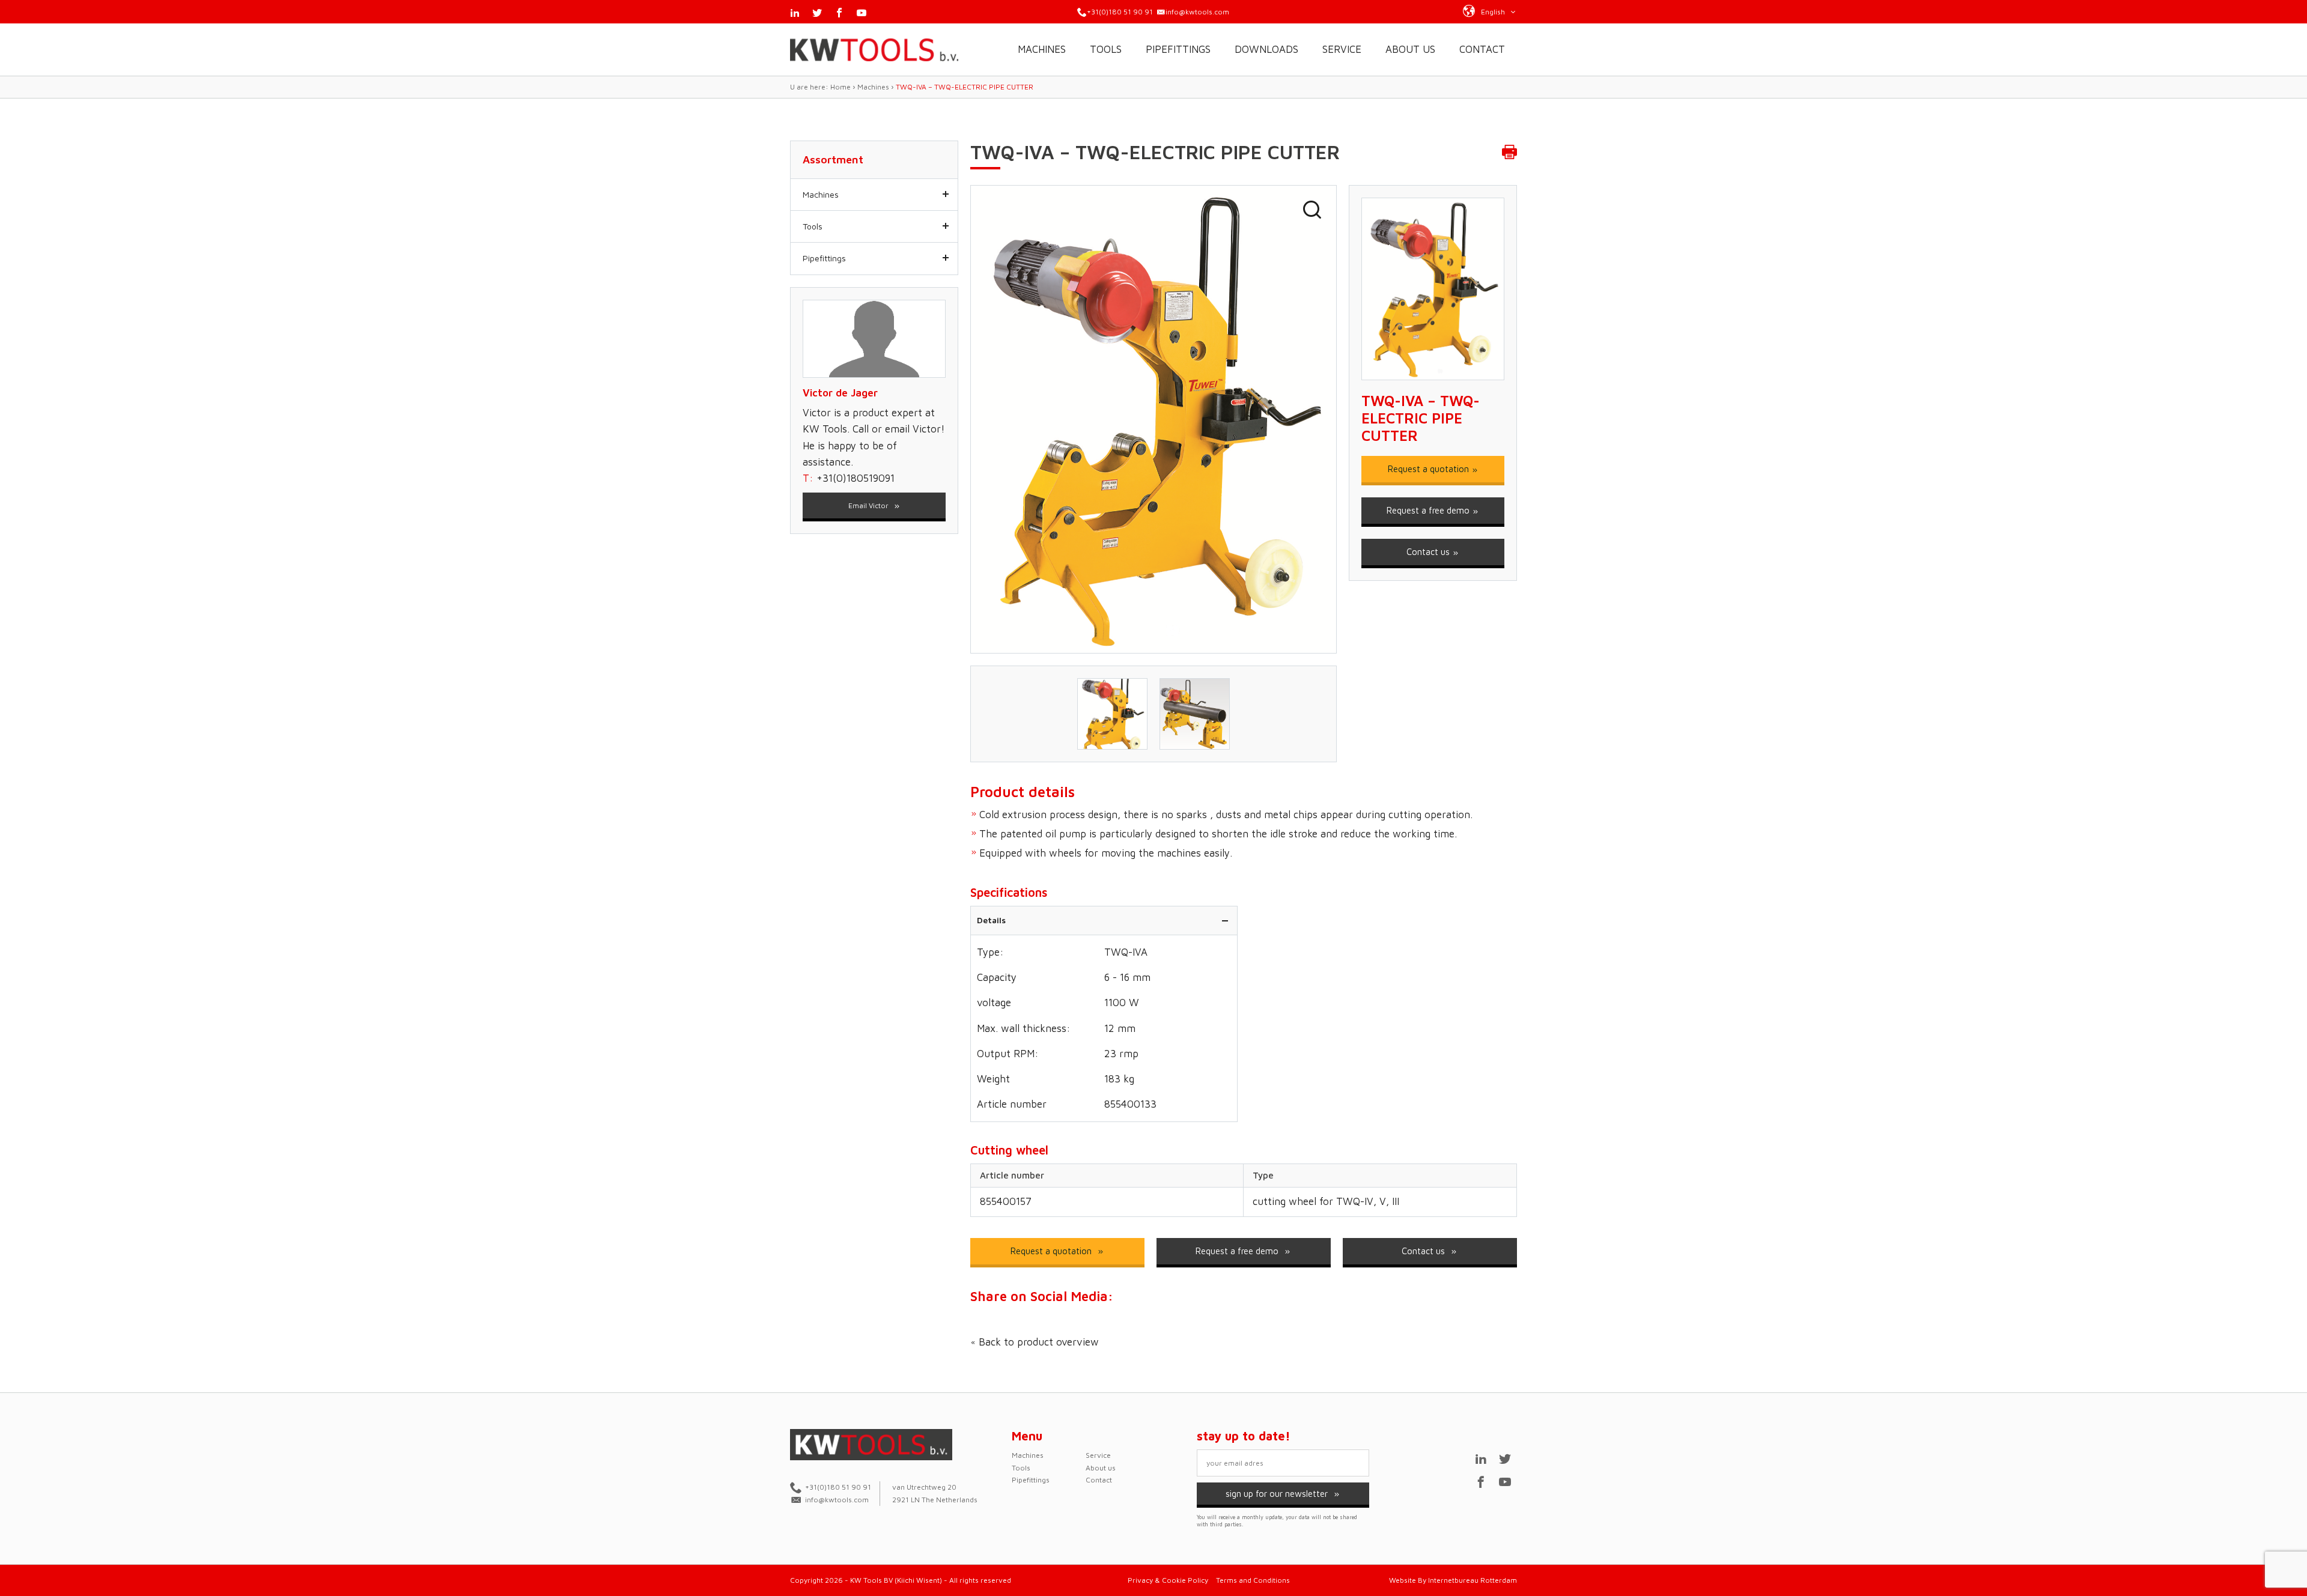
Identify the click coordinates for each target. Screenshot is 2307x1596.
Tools (1106, 49)
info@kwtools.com (1197, 12)
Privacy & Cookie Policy (1168, 1580)
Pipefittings (1178, 49)
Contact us (1429, 552)
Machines (1042, 49)
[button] (1490, 11)
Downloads (1266, 49)
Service (1342, 49)
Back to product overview (1037, 1342)
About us (1410, 49)
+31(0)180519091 (856, 478)
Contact (1482, 49)
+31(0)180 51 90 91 (1120, 12)
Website (1403, 1580)
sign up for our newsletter (1278, 1494)
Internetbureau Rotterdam (1473, 1580)
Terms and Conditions (1253, 1580)
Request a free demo (1429, 510)
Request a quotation (1430, 469)
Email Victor (869, 505)
